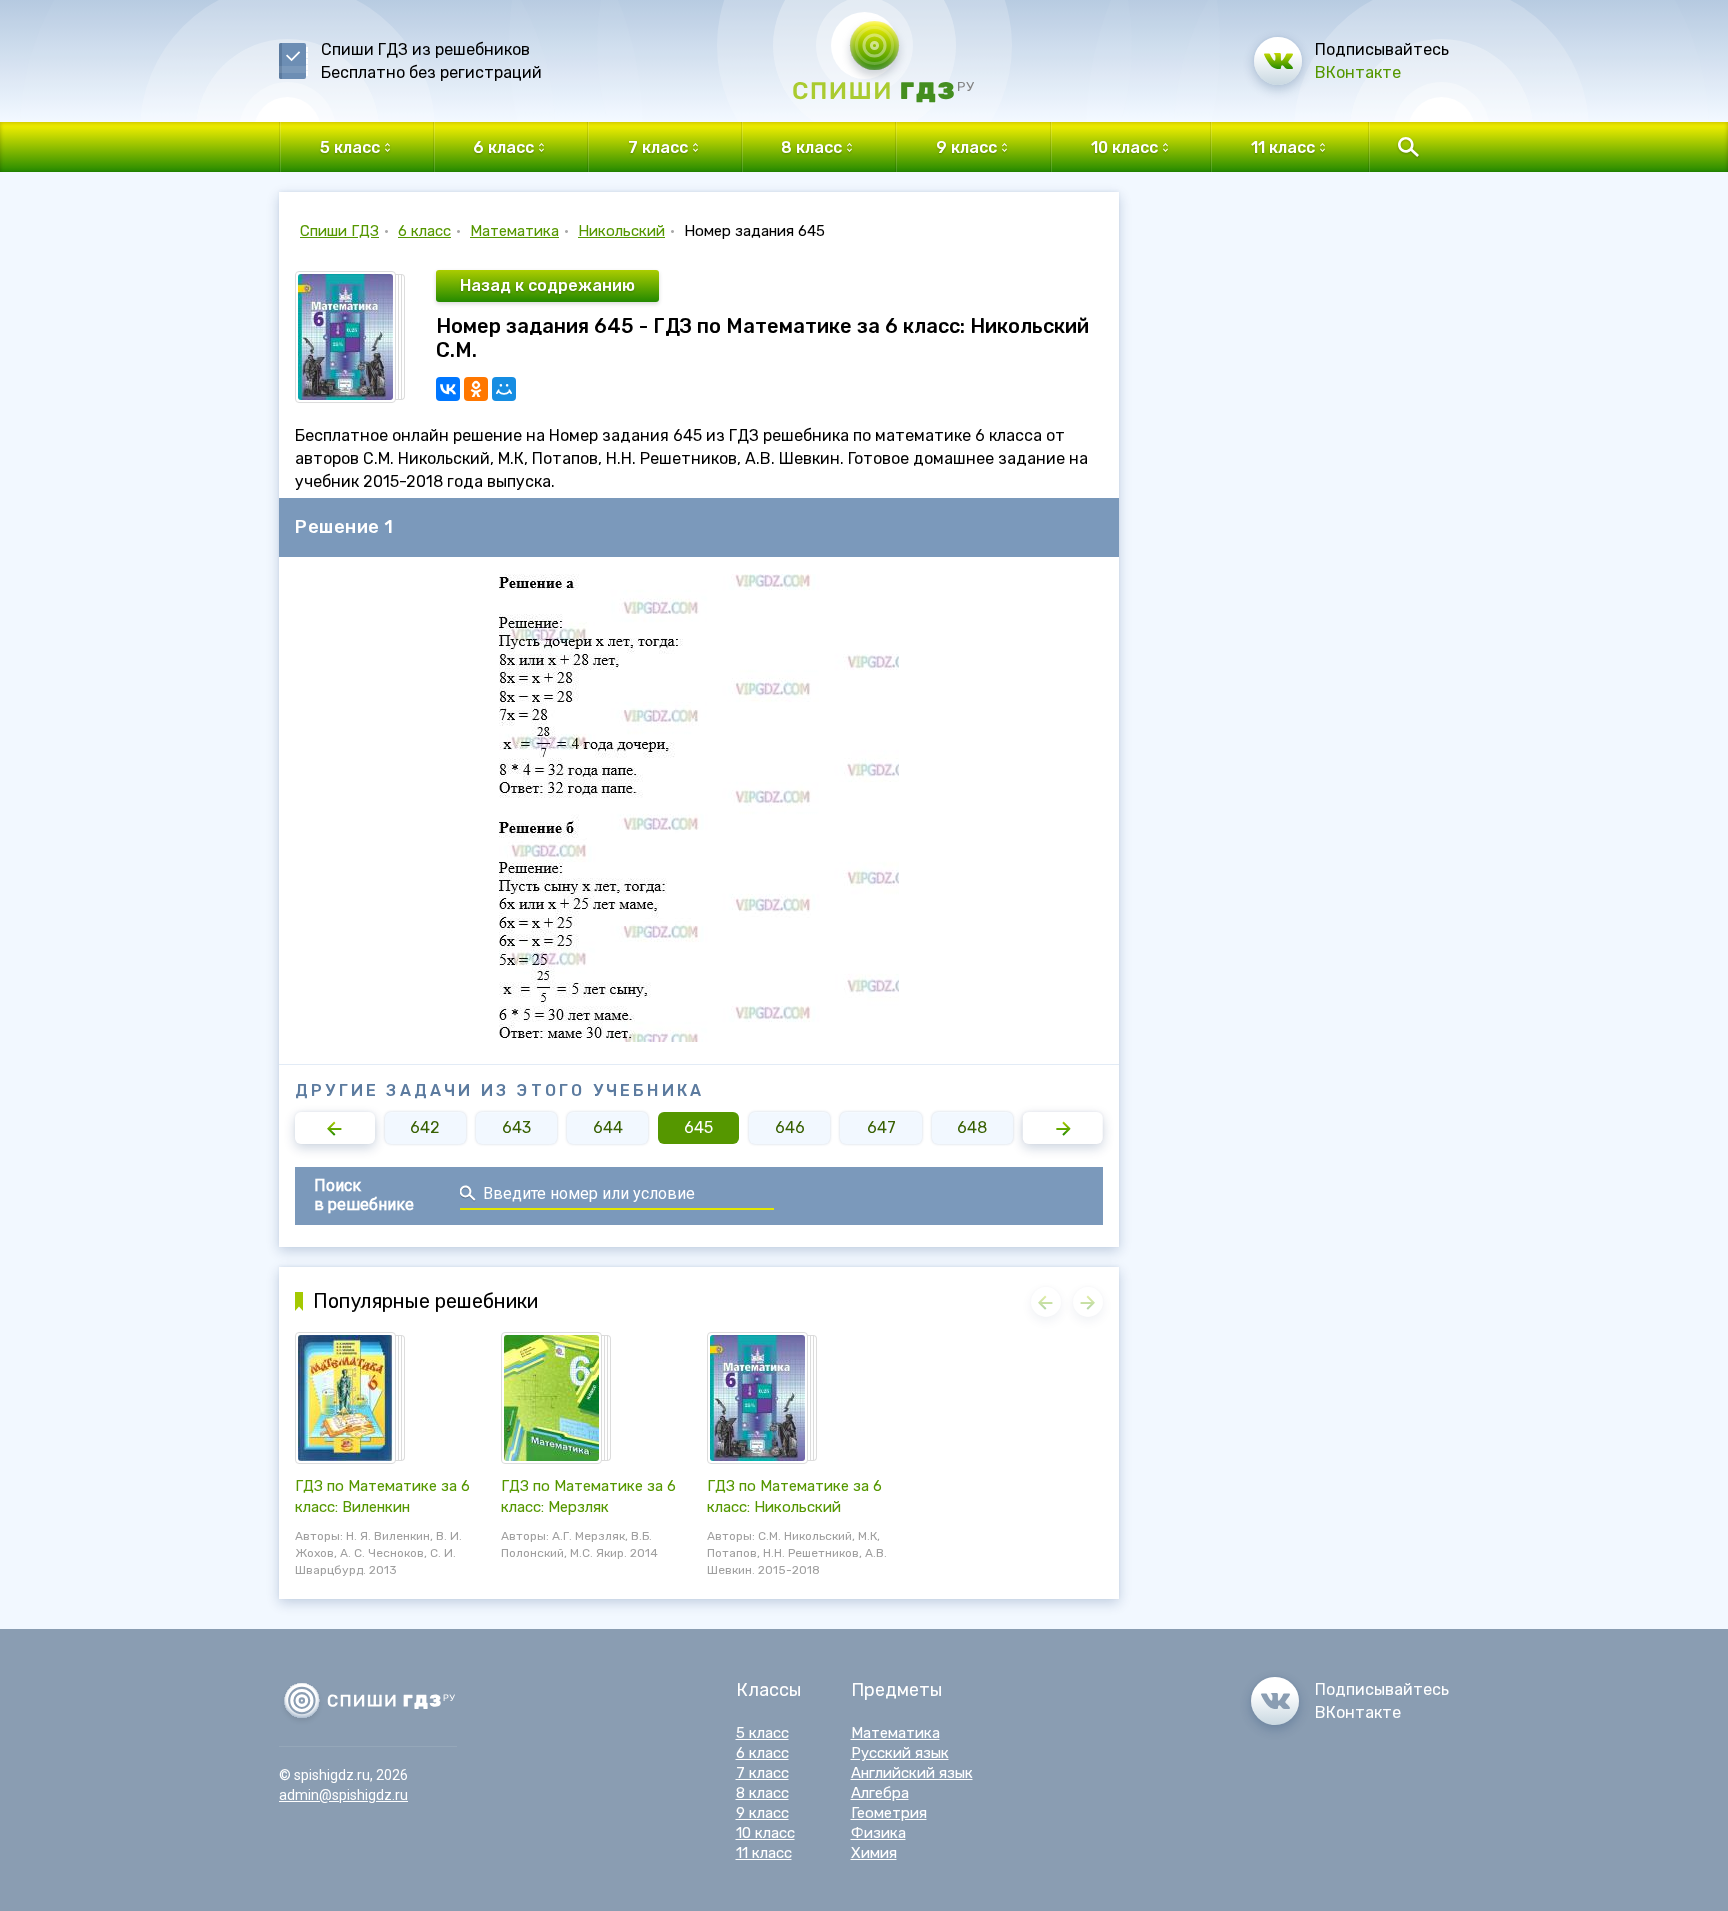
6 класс (424, 231)
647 (881, 1127)
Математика (514, 231)
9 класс (762, 1813)
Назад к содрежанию (547, 285)
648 (972, 1127)
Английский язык (912, 1773)
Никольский (621, 231)
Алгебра (880, 1793)
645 (698, 1127)
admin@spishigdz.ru (343, 1795)
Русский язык (900, 1753)
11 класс (764, 1853)
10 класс (765, 1833)
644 (608, 1127)
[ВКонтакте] (448, 389)
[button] (335, 1128)
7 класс (762, 1773)
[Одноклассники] (476, 389)
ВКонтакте (1358, 72)
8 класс (762, 1793)
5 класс (762, 1733)
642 (425, 1127)
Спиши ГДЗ (339, 231)
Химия (874, 1853)
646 (790, 1127)
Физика (878, 1833)
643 (516, 1127)
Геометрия (889, 1813)
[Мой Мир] (504, 389)
